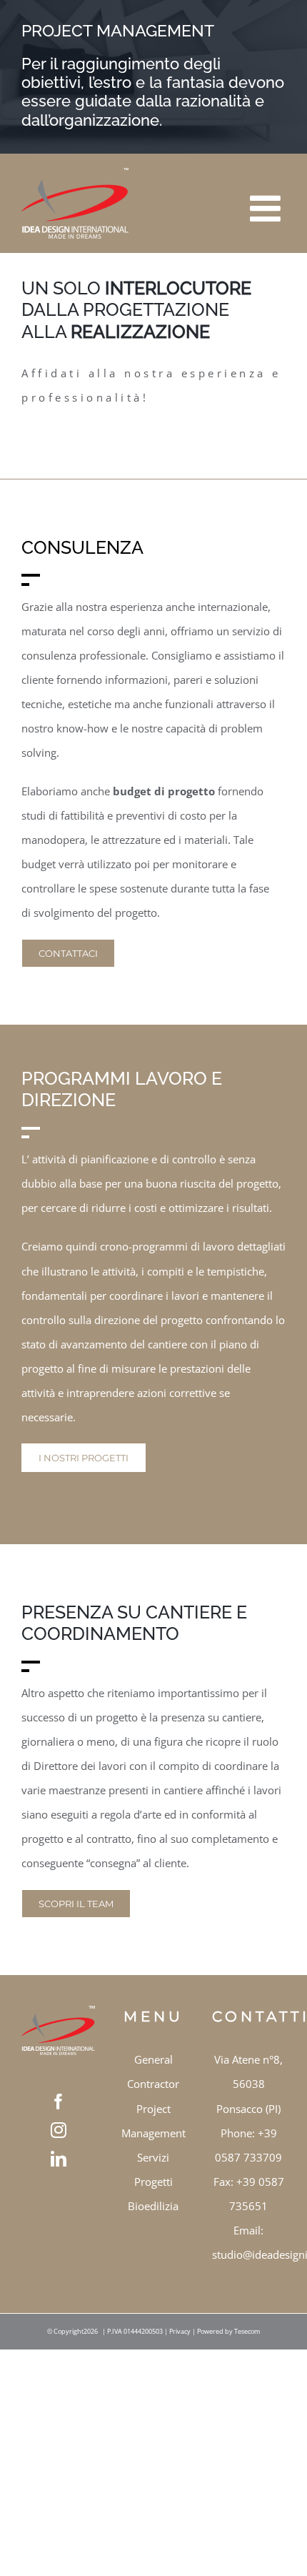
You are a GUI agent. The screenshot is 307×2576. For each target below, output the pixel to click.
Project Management (153, 2121)
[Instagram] (59, 2130)
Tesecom (247, 2331)
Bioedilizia (153, 2206)
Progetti (153, 2182)
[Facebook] (59, 2102)
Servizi (153, 2157)
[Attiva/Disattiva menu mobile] (268, 198)
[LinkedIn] (59, 2159)
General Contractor (153, 2072)
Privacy (180, 2331)
